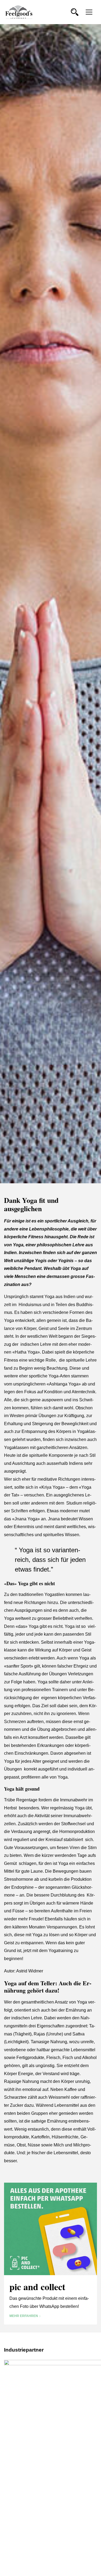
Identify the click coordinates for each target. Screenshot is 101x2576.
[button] (75, 12)
